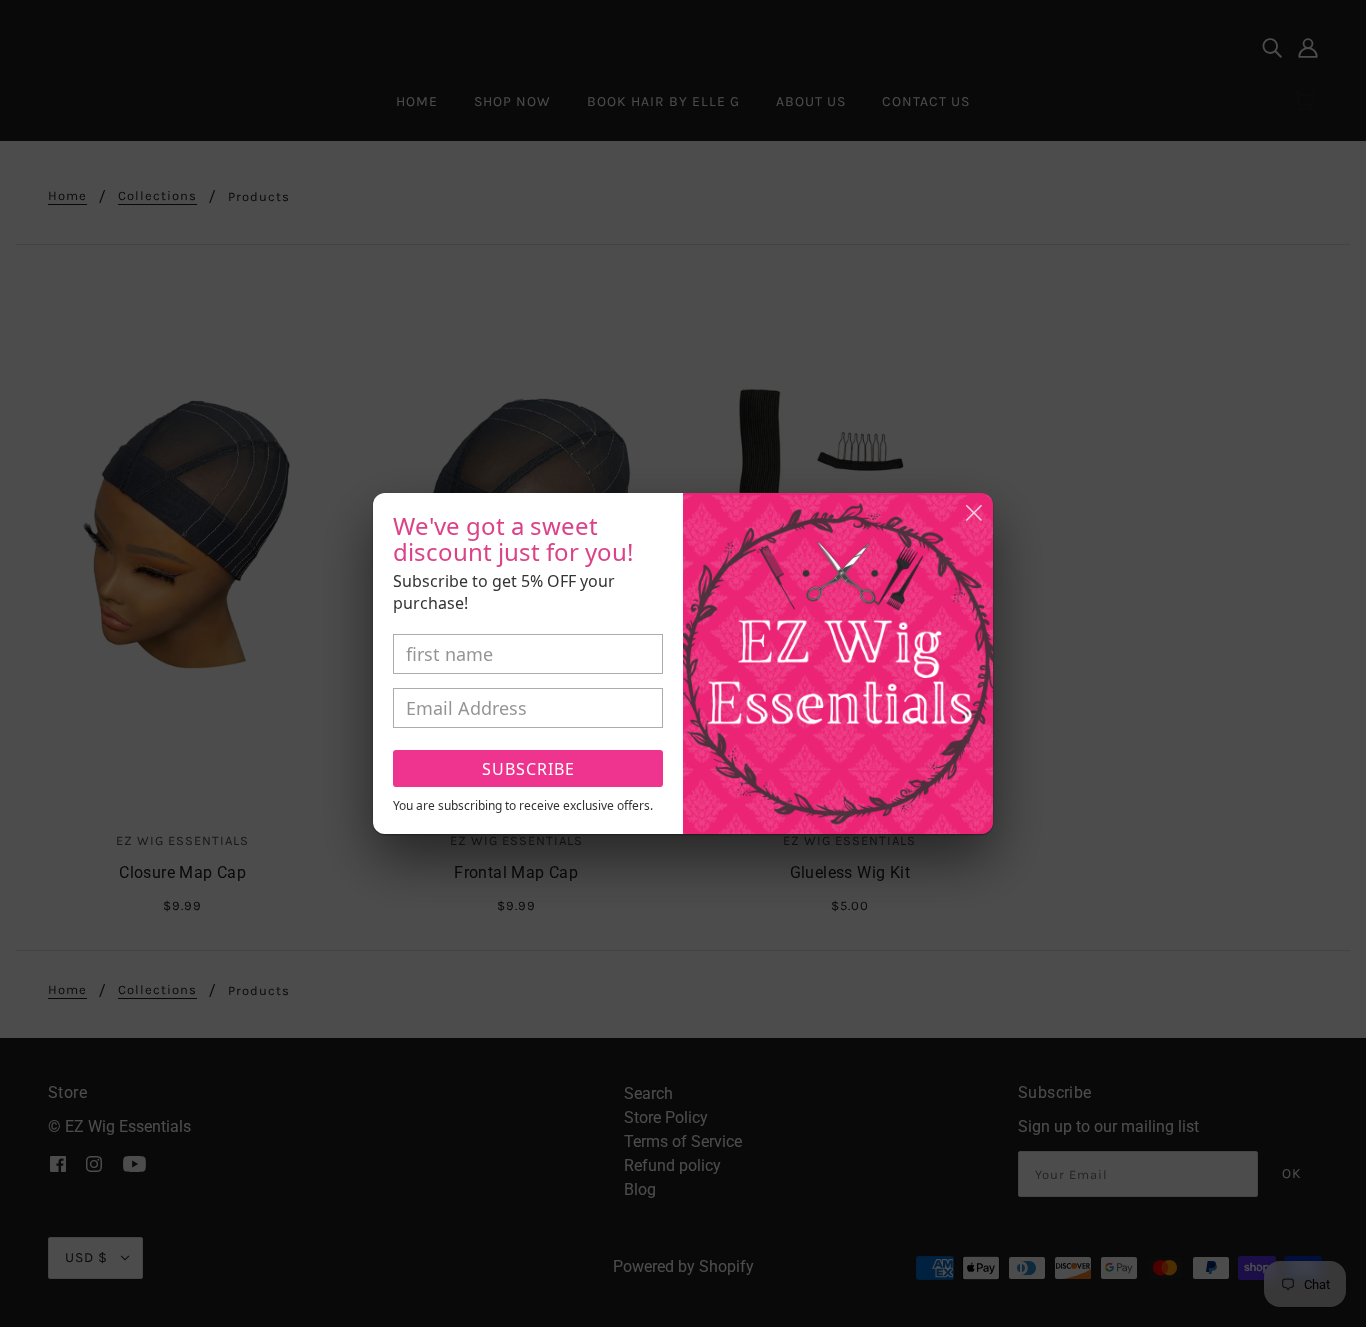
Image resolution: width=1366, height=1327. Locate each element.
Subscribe (528, 769)
